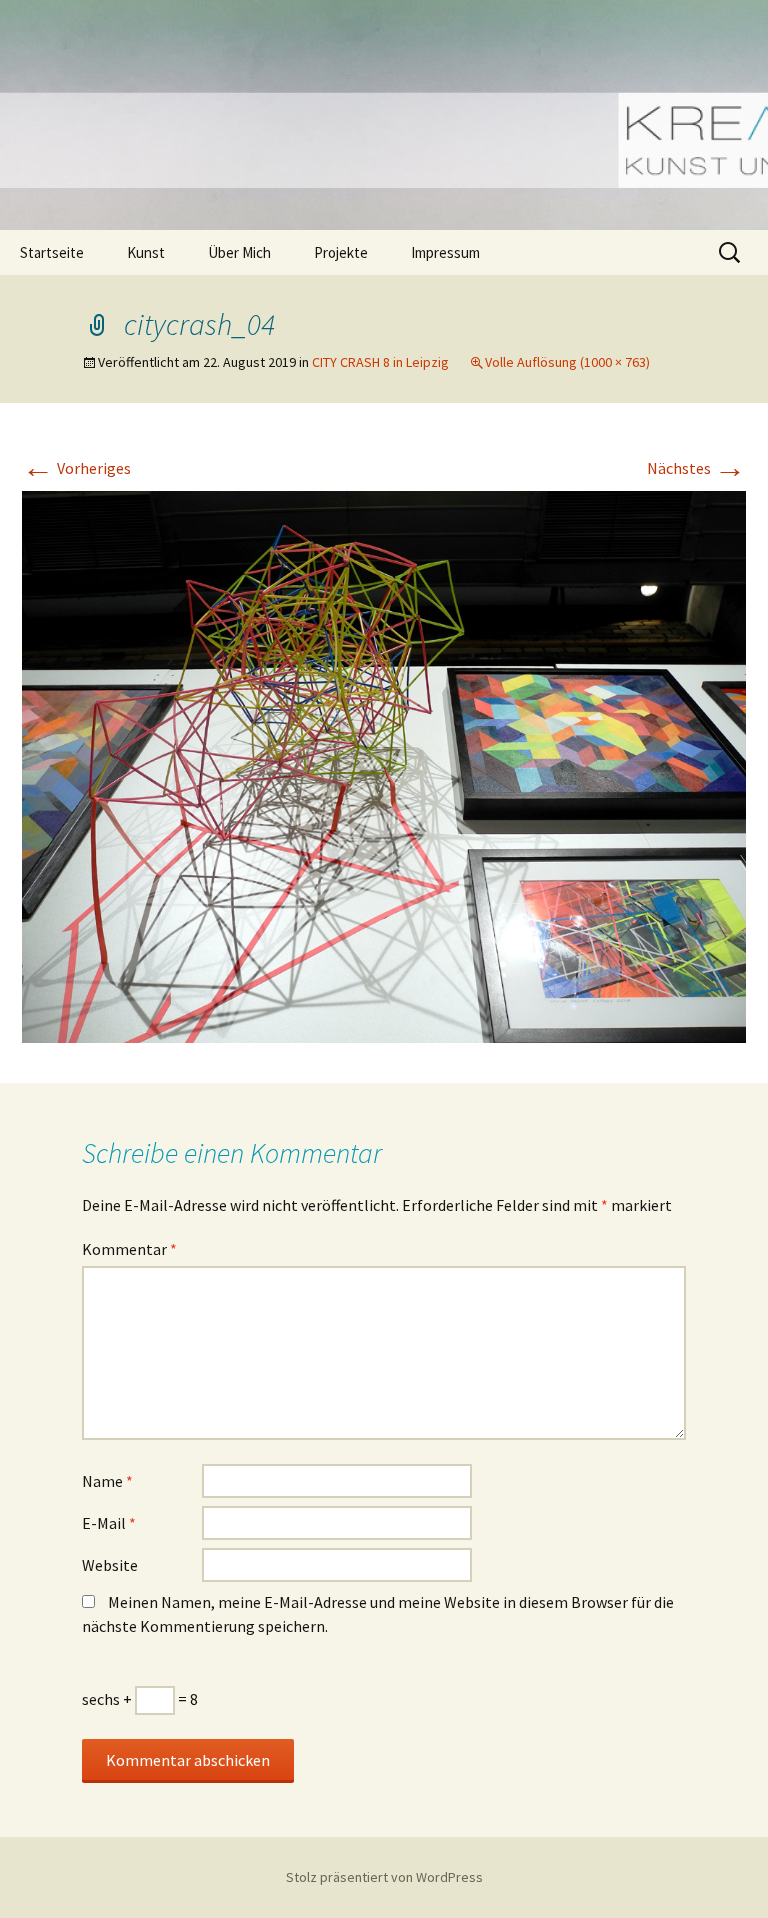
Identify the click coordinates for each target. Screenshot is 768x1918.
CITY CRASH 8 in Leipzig (380, 362)
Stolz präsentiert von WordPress (384, 1877)
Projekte (341, 252)
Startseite (52, 252)
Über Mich (239, 252)
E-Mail (109, 1523)
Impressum (445, 252)
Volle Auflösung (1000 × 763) (567, 362)
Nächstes (696, 468)
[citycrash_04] (384, 765)
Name (107, 1481)
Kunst (146, 252)
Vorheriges (76, 468)
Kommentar (129, 1249)
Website (110, 1565)
